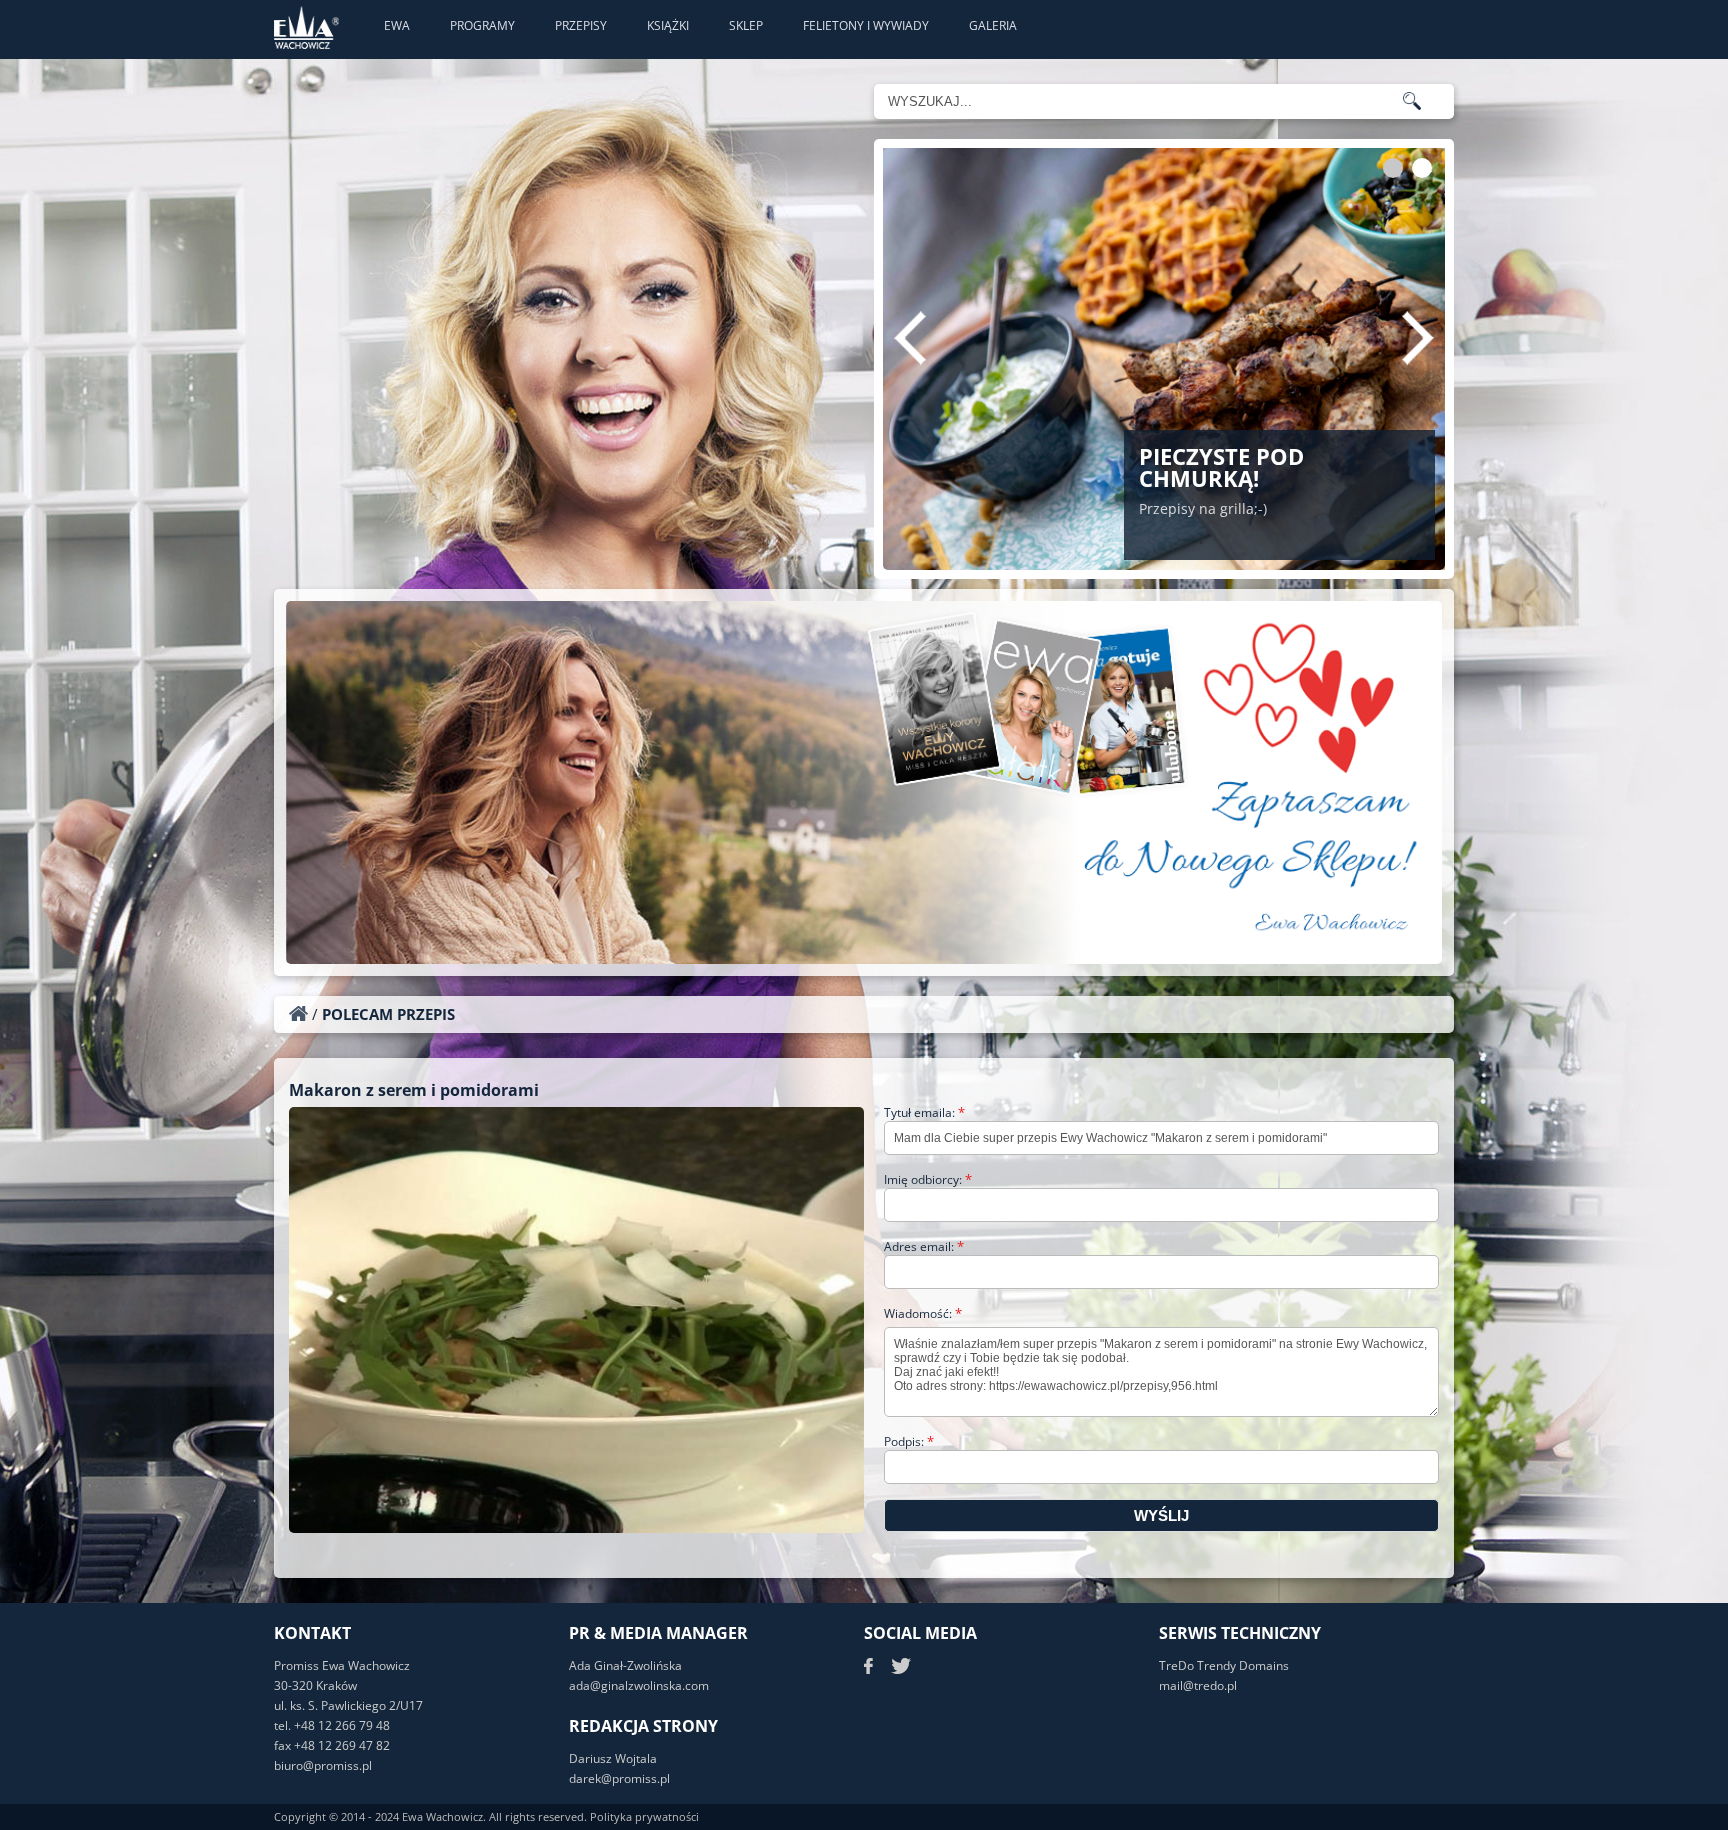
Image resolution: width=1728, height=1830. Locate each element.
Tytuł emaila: (924, 1112)
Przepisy (581, 25)
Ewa (397, 25)
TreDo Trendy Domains (1224, 1665)
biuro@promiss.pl (323, 1765)
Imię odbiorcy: (928, 1179)
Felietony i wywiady (866, 25)
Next (1418, 338)
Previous (910, 338)
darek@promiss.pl (619, 1778)
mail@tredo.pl (1198, 1685)
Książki (668, 25)
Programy (482, 25)
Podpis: (909, 1441)
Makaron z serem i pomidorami (414, 1090)
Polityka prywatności (644, 1816)
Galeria (993, 25)
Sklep (746, 25)
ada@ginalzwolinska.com (639, 1685)
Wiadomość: (923, 1313)
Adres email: (924, 1246)
